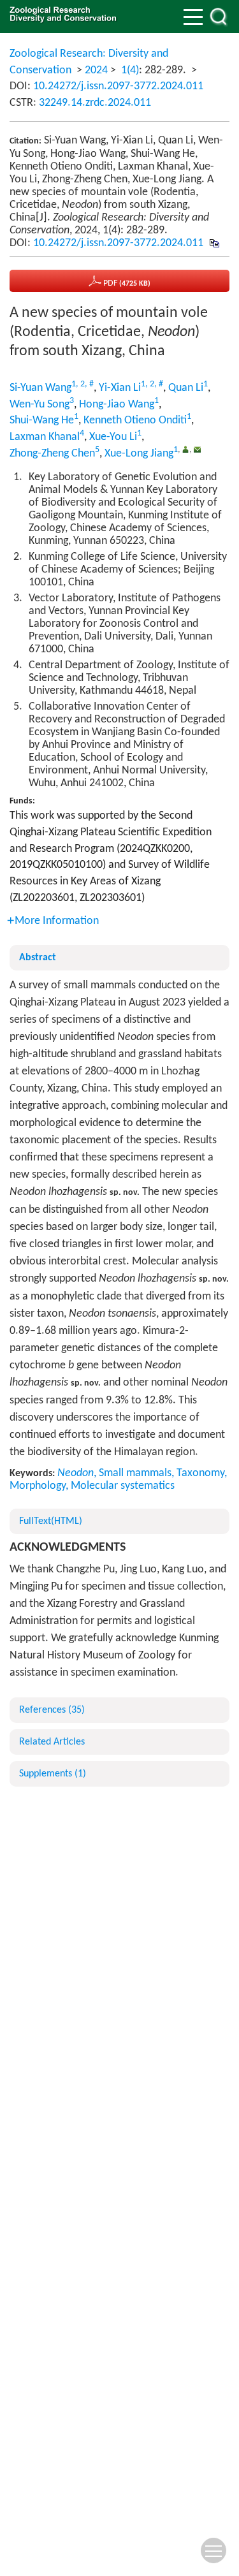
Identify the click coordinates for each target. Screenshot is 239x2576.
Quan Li (186, 388)
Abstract (38, 958)
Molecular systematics (123, 1486)
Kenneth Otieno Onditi (135, 421)
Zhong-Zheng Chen (52, 454)
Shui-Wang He (42, 421)
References (52, 1710)
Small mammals (135, 1473)
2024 (96, 70)
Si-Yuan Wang (40, 388)
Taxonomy (200, 1473)
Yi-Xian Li (120, 388)
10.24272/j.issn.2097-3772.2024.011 (118, 86)
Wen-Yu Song (40, 405)
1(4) (130, 70)
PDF (126, 283)
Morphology (38, 1486)
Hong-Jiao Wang (117, 405)
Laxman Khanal (45, 437)
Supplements (53, 1774)
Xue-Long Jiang (139, 454)
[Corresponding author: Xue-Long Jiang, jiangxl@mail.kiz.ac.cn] (186, 449)
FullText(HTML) (51, 1521)
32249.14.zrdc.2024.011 (95, 103)
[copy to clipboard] (214, 243)
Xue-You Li (113, 437)
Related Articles (52, 1742)
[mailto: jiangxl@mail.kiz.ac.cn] (197, 449)
